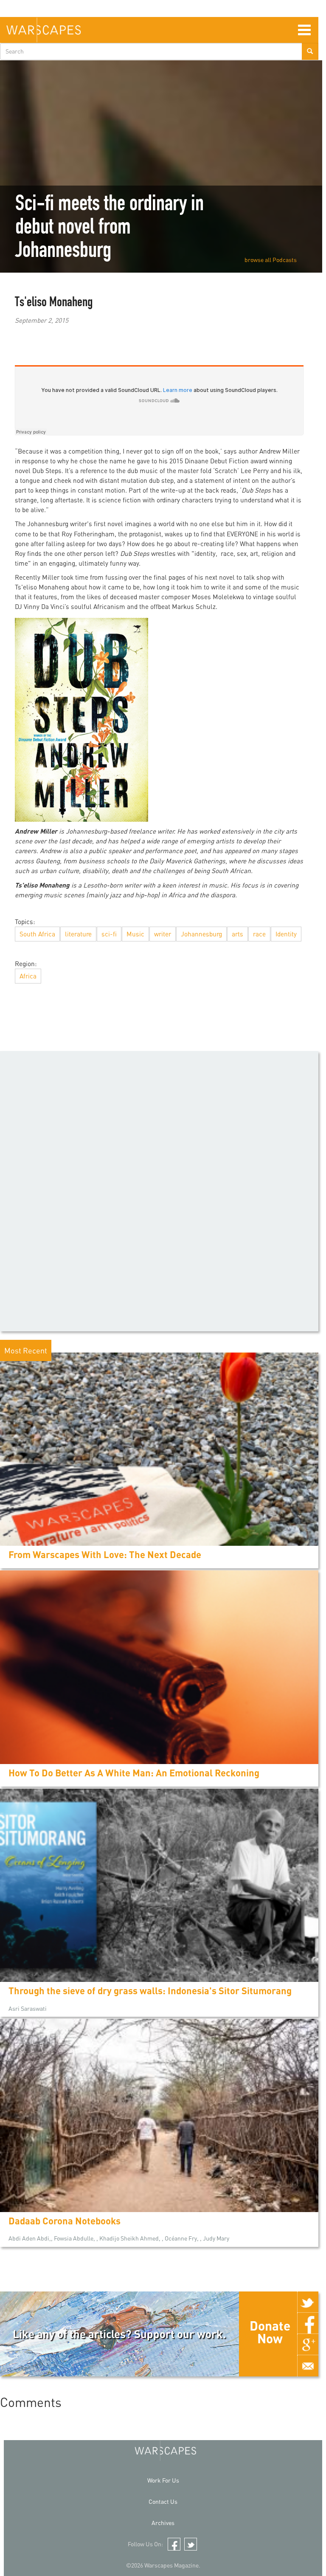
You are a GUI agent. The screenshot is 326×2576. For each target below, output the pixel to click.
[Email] (308, 2366)
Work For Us (163, 2480)
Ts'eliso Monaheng (54, 303)
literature (78, 934)
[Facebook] (308, 2323)
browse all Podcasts (271, 260)
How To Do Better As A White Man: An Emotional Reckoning (134, 1773)
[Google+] (308, 2345)
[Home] (44, 30)
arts (237, 934)
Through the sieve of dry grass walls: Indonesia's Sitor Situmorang (150, 1991)
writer (163, 934)
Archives (163, 2523)
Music (135, 934)
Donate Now (270, 2332)
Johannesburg (201, 934)
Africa (28, 976)
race (259, 934)
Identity (286, 934)
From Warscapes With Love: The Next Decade (105, 1554)
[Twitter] (308, 2302)
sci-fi (109, 934)
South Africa (37, 934)
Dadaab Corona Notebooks (65, 2221)
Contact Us (163, 2501)
